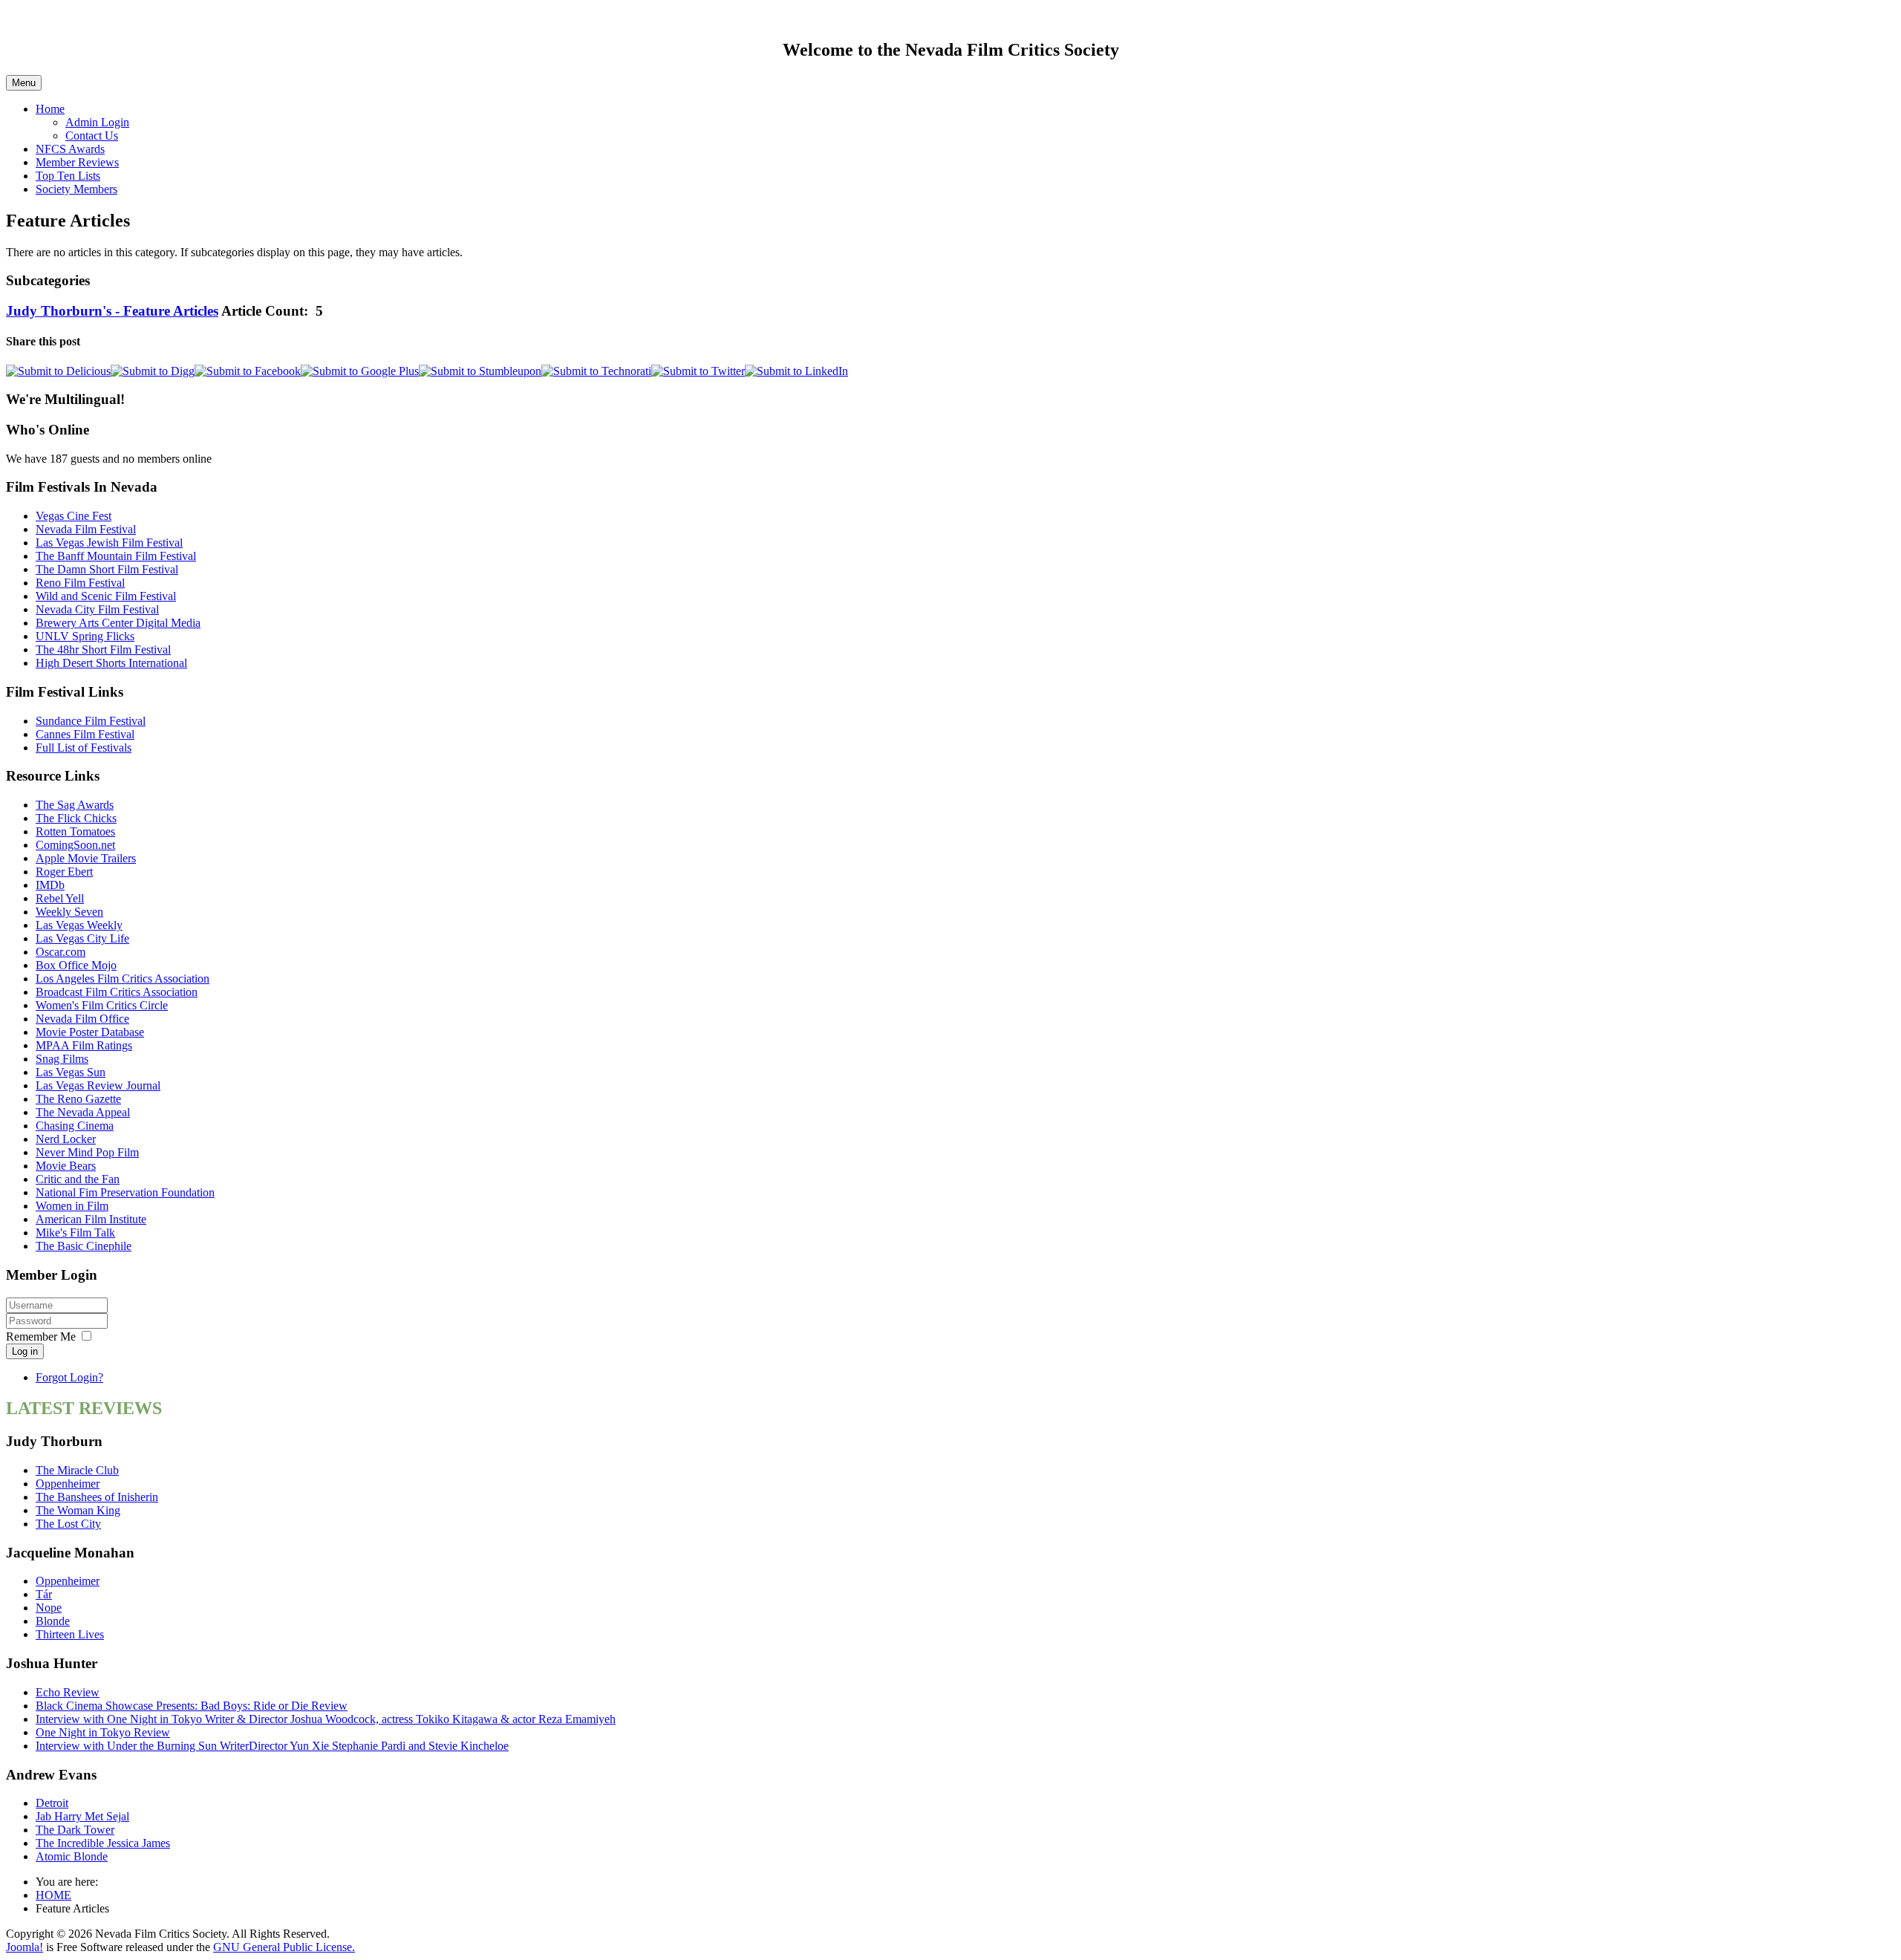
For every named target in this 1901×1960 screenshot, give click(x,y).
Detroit (52, 1803)
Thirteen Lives (70, 1634)
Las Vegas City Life (82, 938)
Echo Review (68, 1692)
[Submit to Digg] (153, 371)
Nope (49, 1608)
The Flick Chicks (76, 818)
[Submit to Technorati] (596, 371)
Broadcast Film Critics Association (117, 992)
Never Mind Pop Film (87, 1152)
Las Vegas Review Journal (98, 1085)
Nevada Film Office (82, 1019)
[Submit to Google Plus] (360, 371)
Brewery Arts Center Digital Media (118, 623)
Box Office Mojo (76, 965)
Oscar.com (61, 952)
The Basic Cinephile (84, 1246)
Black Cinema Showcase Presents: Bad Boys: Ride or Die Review (192, 1706)
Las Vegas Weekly (79, 925)
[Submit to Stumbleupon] (480, 371)
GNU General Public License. (284, 1947)
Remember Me (41, 1336)
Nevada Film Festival (86, 529)
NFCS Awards (70, 149)
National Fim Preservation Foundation (125, 1192)
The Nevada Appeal (83, 1112)
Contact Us (92, 136)
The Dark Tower (75, 1830)
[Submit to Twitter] (698, 371)
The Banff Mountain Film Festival (116, 556)
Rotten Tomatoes (75, 831)
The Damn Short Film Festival (107, 569)
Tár (44, 1594)
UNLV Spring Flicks (85, 636)
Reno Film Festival (80, 583)
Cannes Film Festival (85, 734)
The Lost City (68, 1524)
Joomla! (25, 1947)
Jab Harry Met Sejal (82, 1816)
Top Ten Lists (68, 176)
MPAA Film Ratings (84, 1045)
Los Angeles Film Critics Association (123, 979)
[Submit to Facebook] (248, 371)
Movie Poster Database (90, 1032)
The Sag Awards (75, 805)
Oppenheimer (68, 1484)
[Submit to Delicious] (58, 371)
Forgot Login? (69, 1377)
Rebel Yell (60, 898)
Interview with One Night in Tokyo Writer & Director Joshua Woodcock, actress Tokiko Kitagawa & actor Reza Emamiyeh (326, 1719)
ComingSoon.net (75, 845)
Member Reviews (77, 162)
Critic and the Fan (78, 1179)
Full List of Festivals (84, 748)
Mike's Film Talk (75, 1233)
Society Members (76, 189)
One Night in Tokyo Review (103, 1732)
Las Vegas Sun (71, 1072)
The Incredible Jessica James (103, 1843)
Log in (25, 1351)
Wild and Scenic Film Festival (106, 596)
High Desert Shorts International (111, 663)
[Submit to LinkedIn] (796, 371)
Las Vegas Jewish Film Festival (109, 543)
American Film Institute (91, 1219)
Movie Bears (66, 1166)
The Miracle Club (77, 1470)
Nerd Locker (66, 1139)
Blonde (53, 1621)
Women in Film (72, 1206)
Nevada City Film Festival (97, 609)
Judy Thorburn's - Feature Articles (112, 311)
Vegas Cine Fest (74, 516)
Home (50, 109)
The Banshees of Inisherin (97, 1497)
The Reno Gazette (78, 1099)
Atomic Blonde (72, 1856)
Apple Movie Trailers (86, 858)
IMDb (50, 885)
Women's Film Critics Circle (102, 1005)
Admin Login (97, 122)
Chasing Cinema (75, 1126)
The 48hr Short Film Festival (103, 649)
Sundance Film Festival (91, 721)
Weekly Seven (69, 912)
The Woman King (78, 1510)
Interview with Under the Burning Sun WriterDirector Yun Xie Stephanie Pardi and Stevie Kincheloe (272, 1746)
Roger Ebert (64, 872)
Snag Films (62, 1059)
